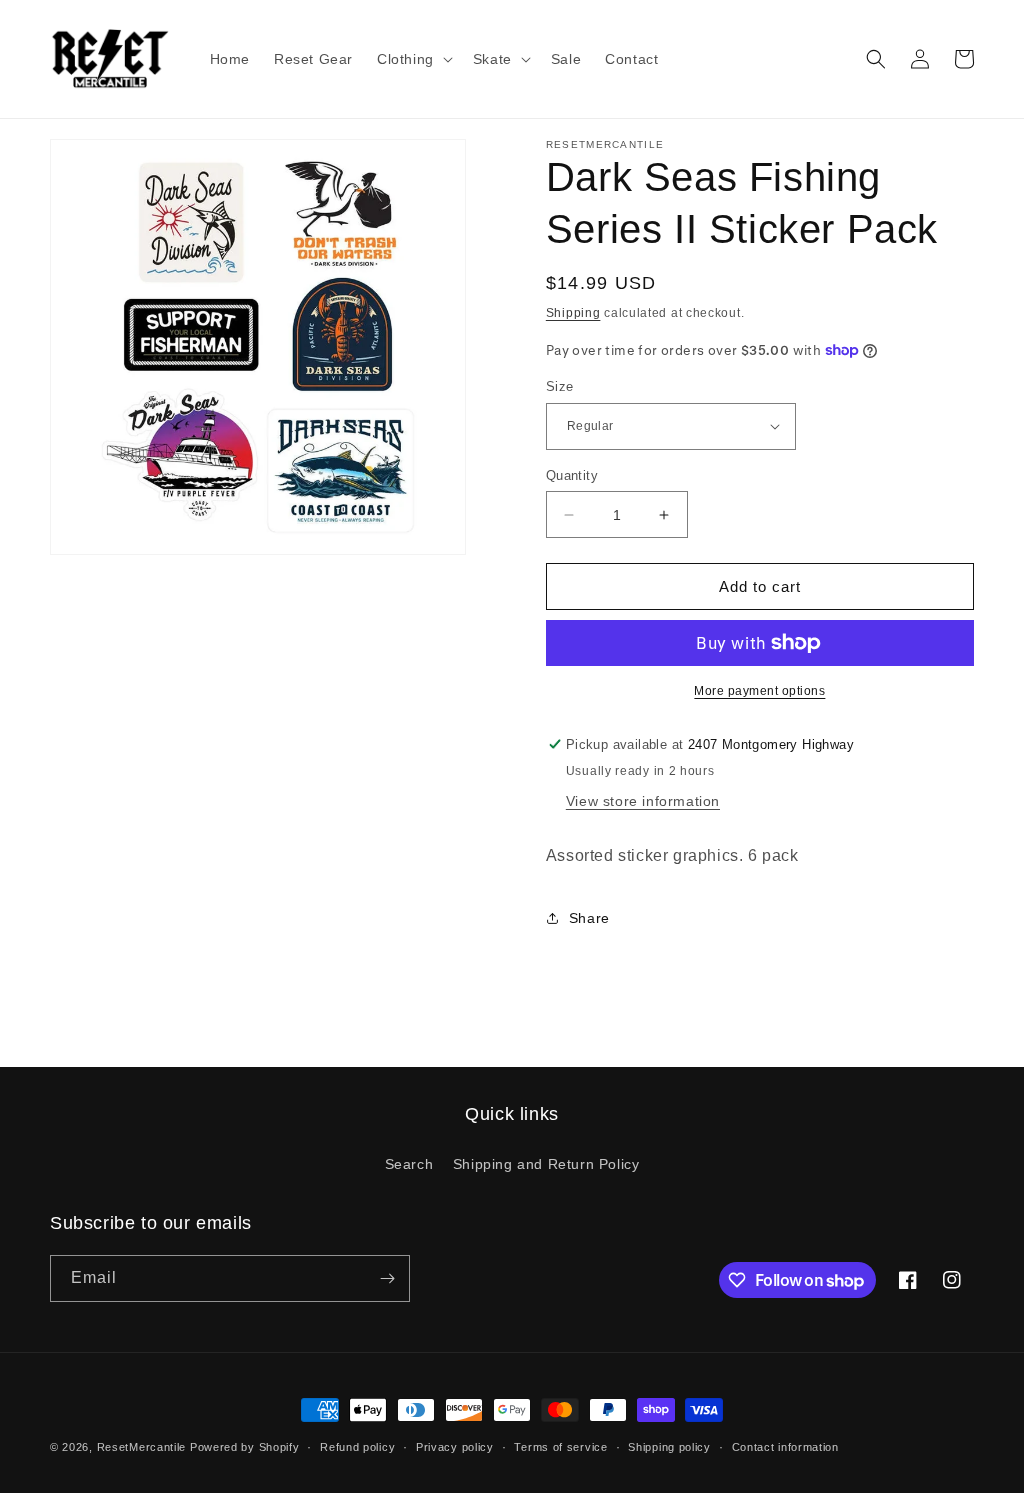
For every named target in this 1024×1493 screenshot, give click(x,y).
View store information (643, 801)
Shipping (573, 313)
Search (409, 1164)
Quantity (572, 475)
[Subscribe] (387, 1278)
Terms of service (560, 1447)
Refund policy (357, 1447)
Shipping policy (669, 1447)
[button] (413, 59)
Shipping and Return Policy (546, 1164)
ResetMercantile (142, 1447)
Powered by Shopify (245, 1447)
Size (560, 386)
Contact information (785, 1447)
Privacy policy (455, 1447)
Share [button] (589, 918)
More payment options (759, 691)
